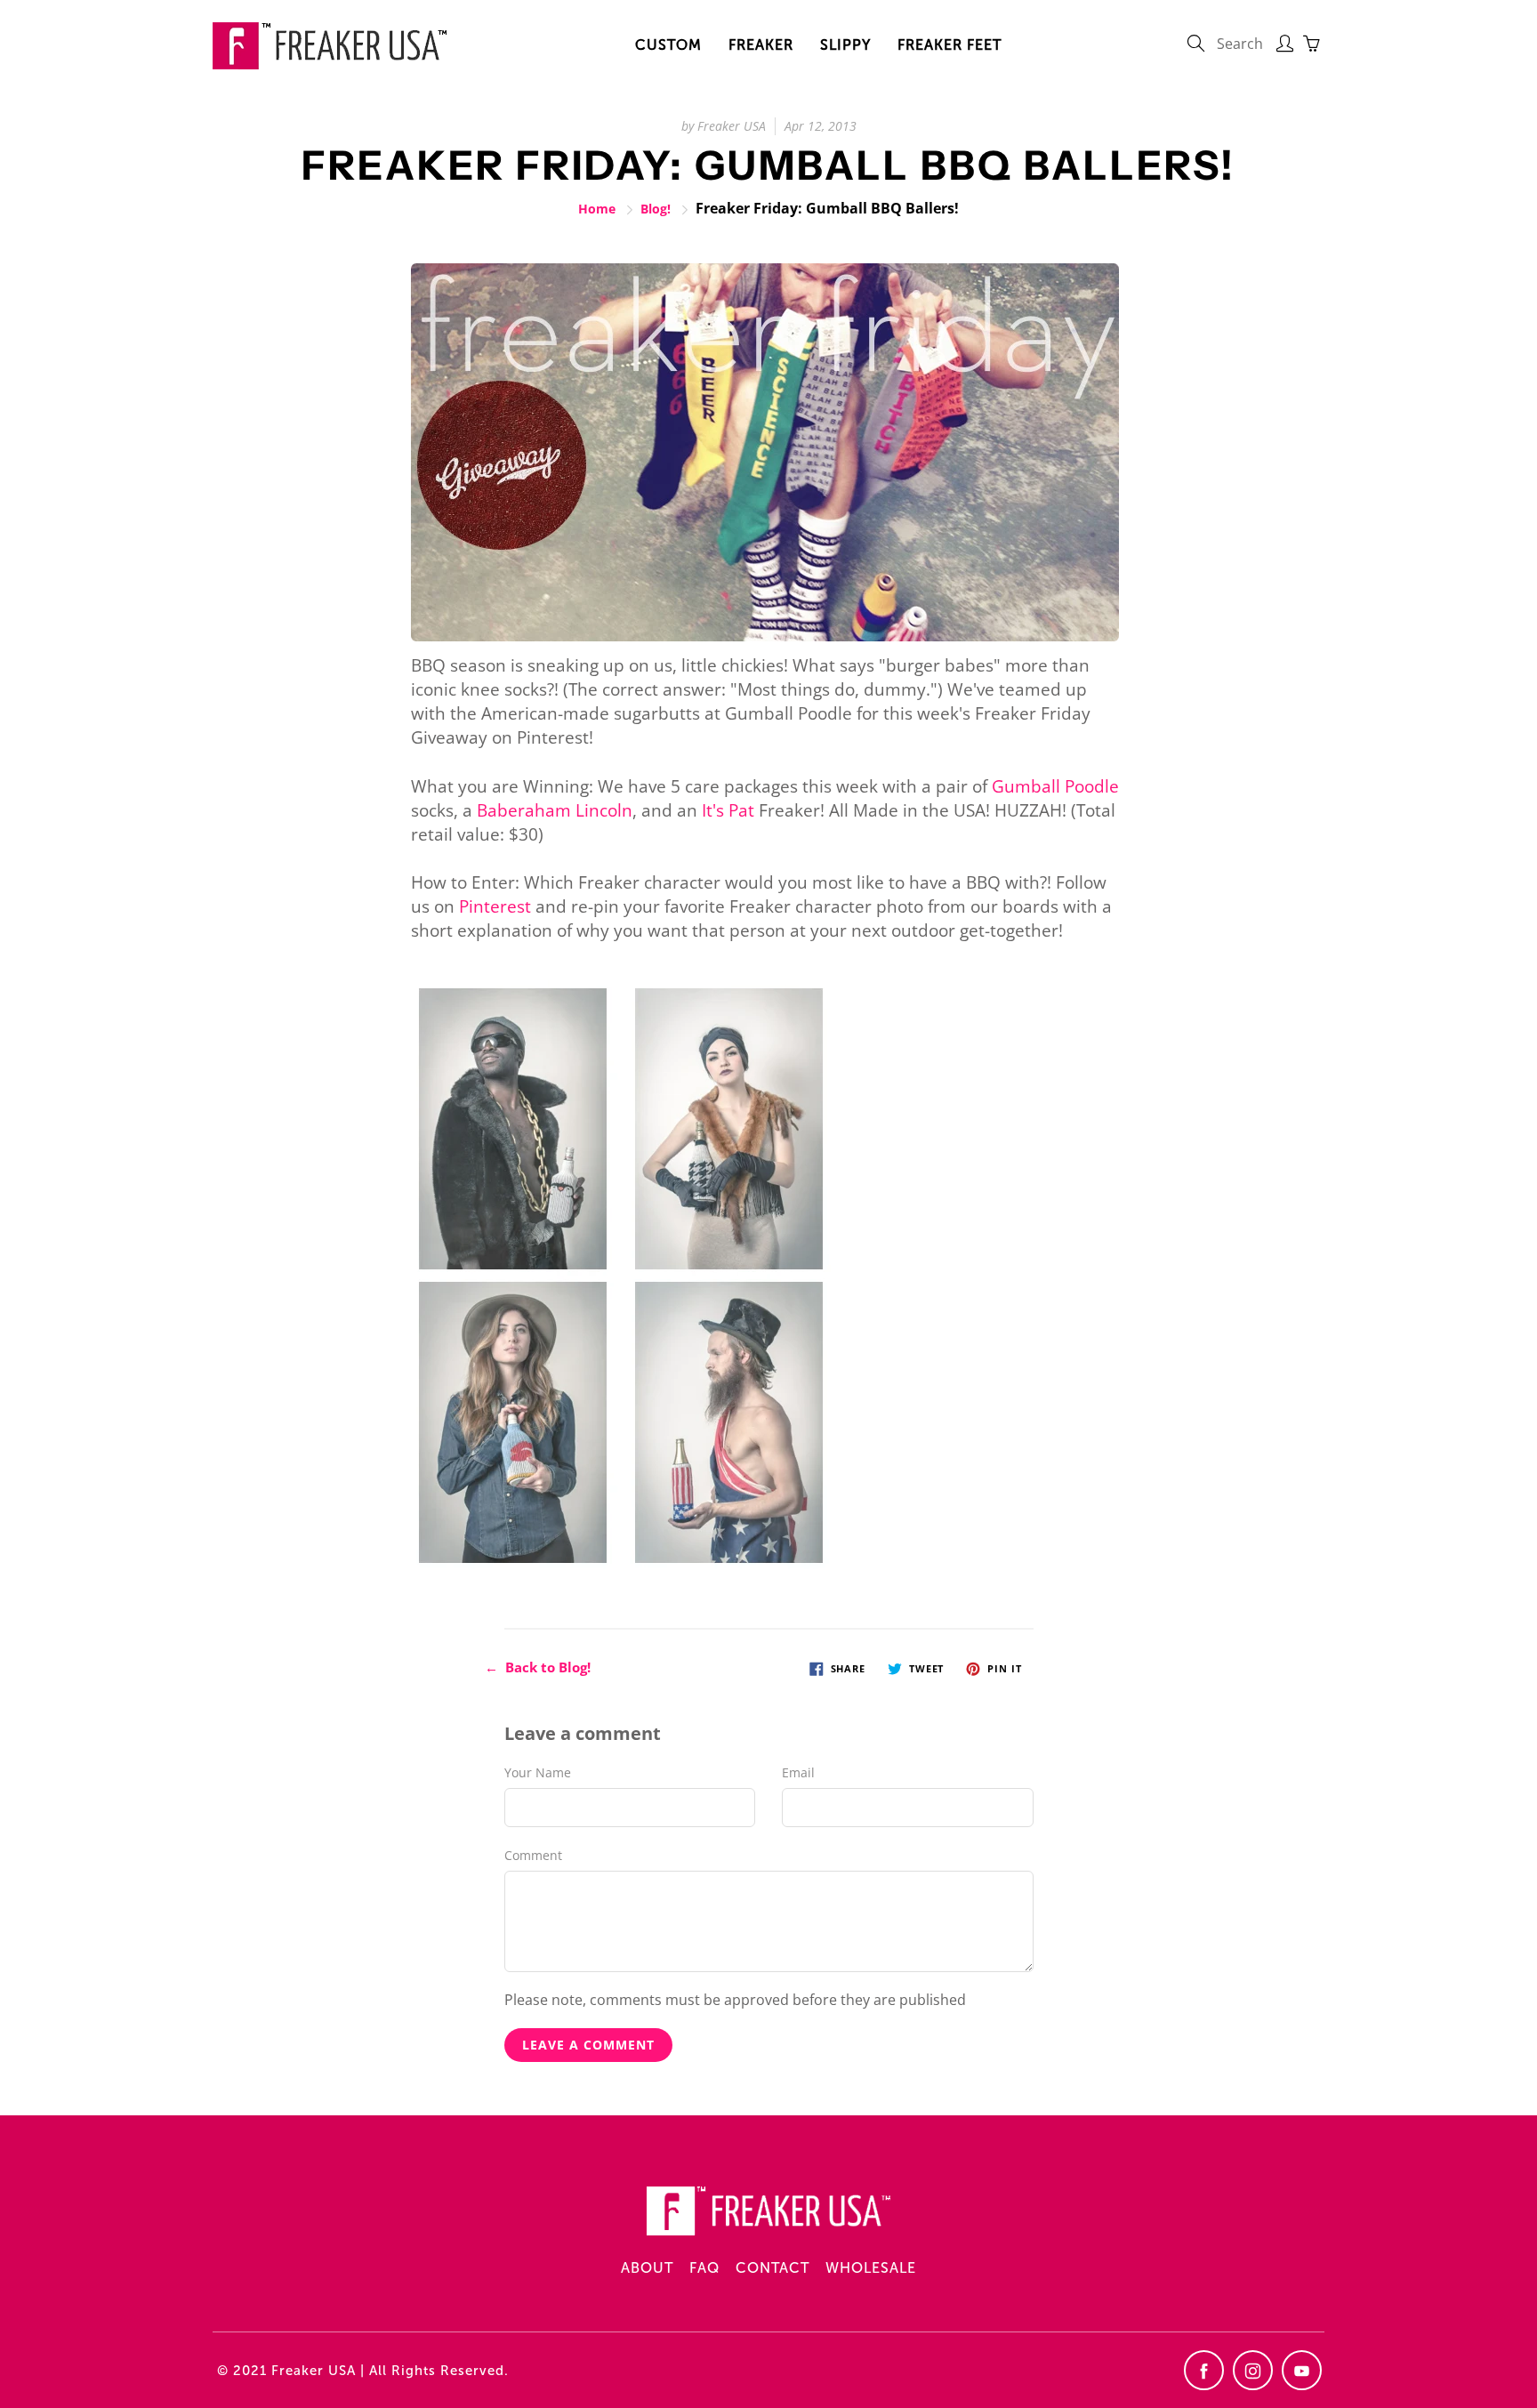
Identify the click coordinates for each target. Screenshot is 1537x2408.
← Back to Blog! (538, 1667)
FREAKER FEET (950, 45)
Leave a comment (588, 2045)
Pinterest (495, 906)
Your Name (538, 1772)
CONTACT (773, 2268)
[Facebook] (1204, 2370)
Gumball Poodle (1055, 786)
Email (798, 1772)
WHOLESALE (871, 2268)
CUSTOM (668, 45)
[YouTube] (1302, 2370)
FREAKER (761, 45)
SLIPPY (845, 45)
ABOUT (647, 2268)
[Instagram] (1253, 2370)
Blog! (656, 209)
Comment (533, 1855)
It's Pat (728, 810)
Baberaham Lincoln (555, 810)
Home (597, 209)
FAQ (704, 2268)
